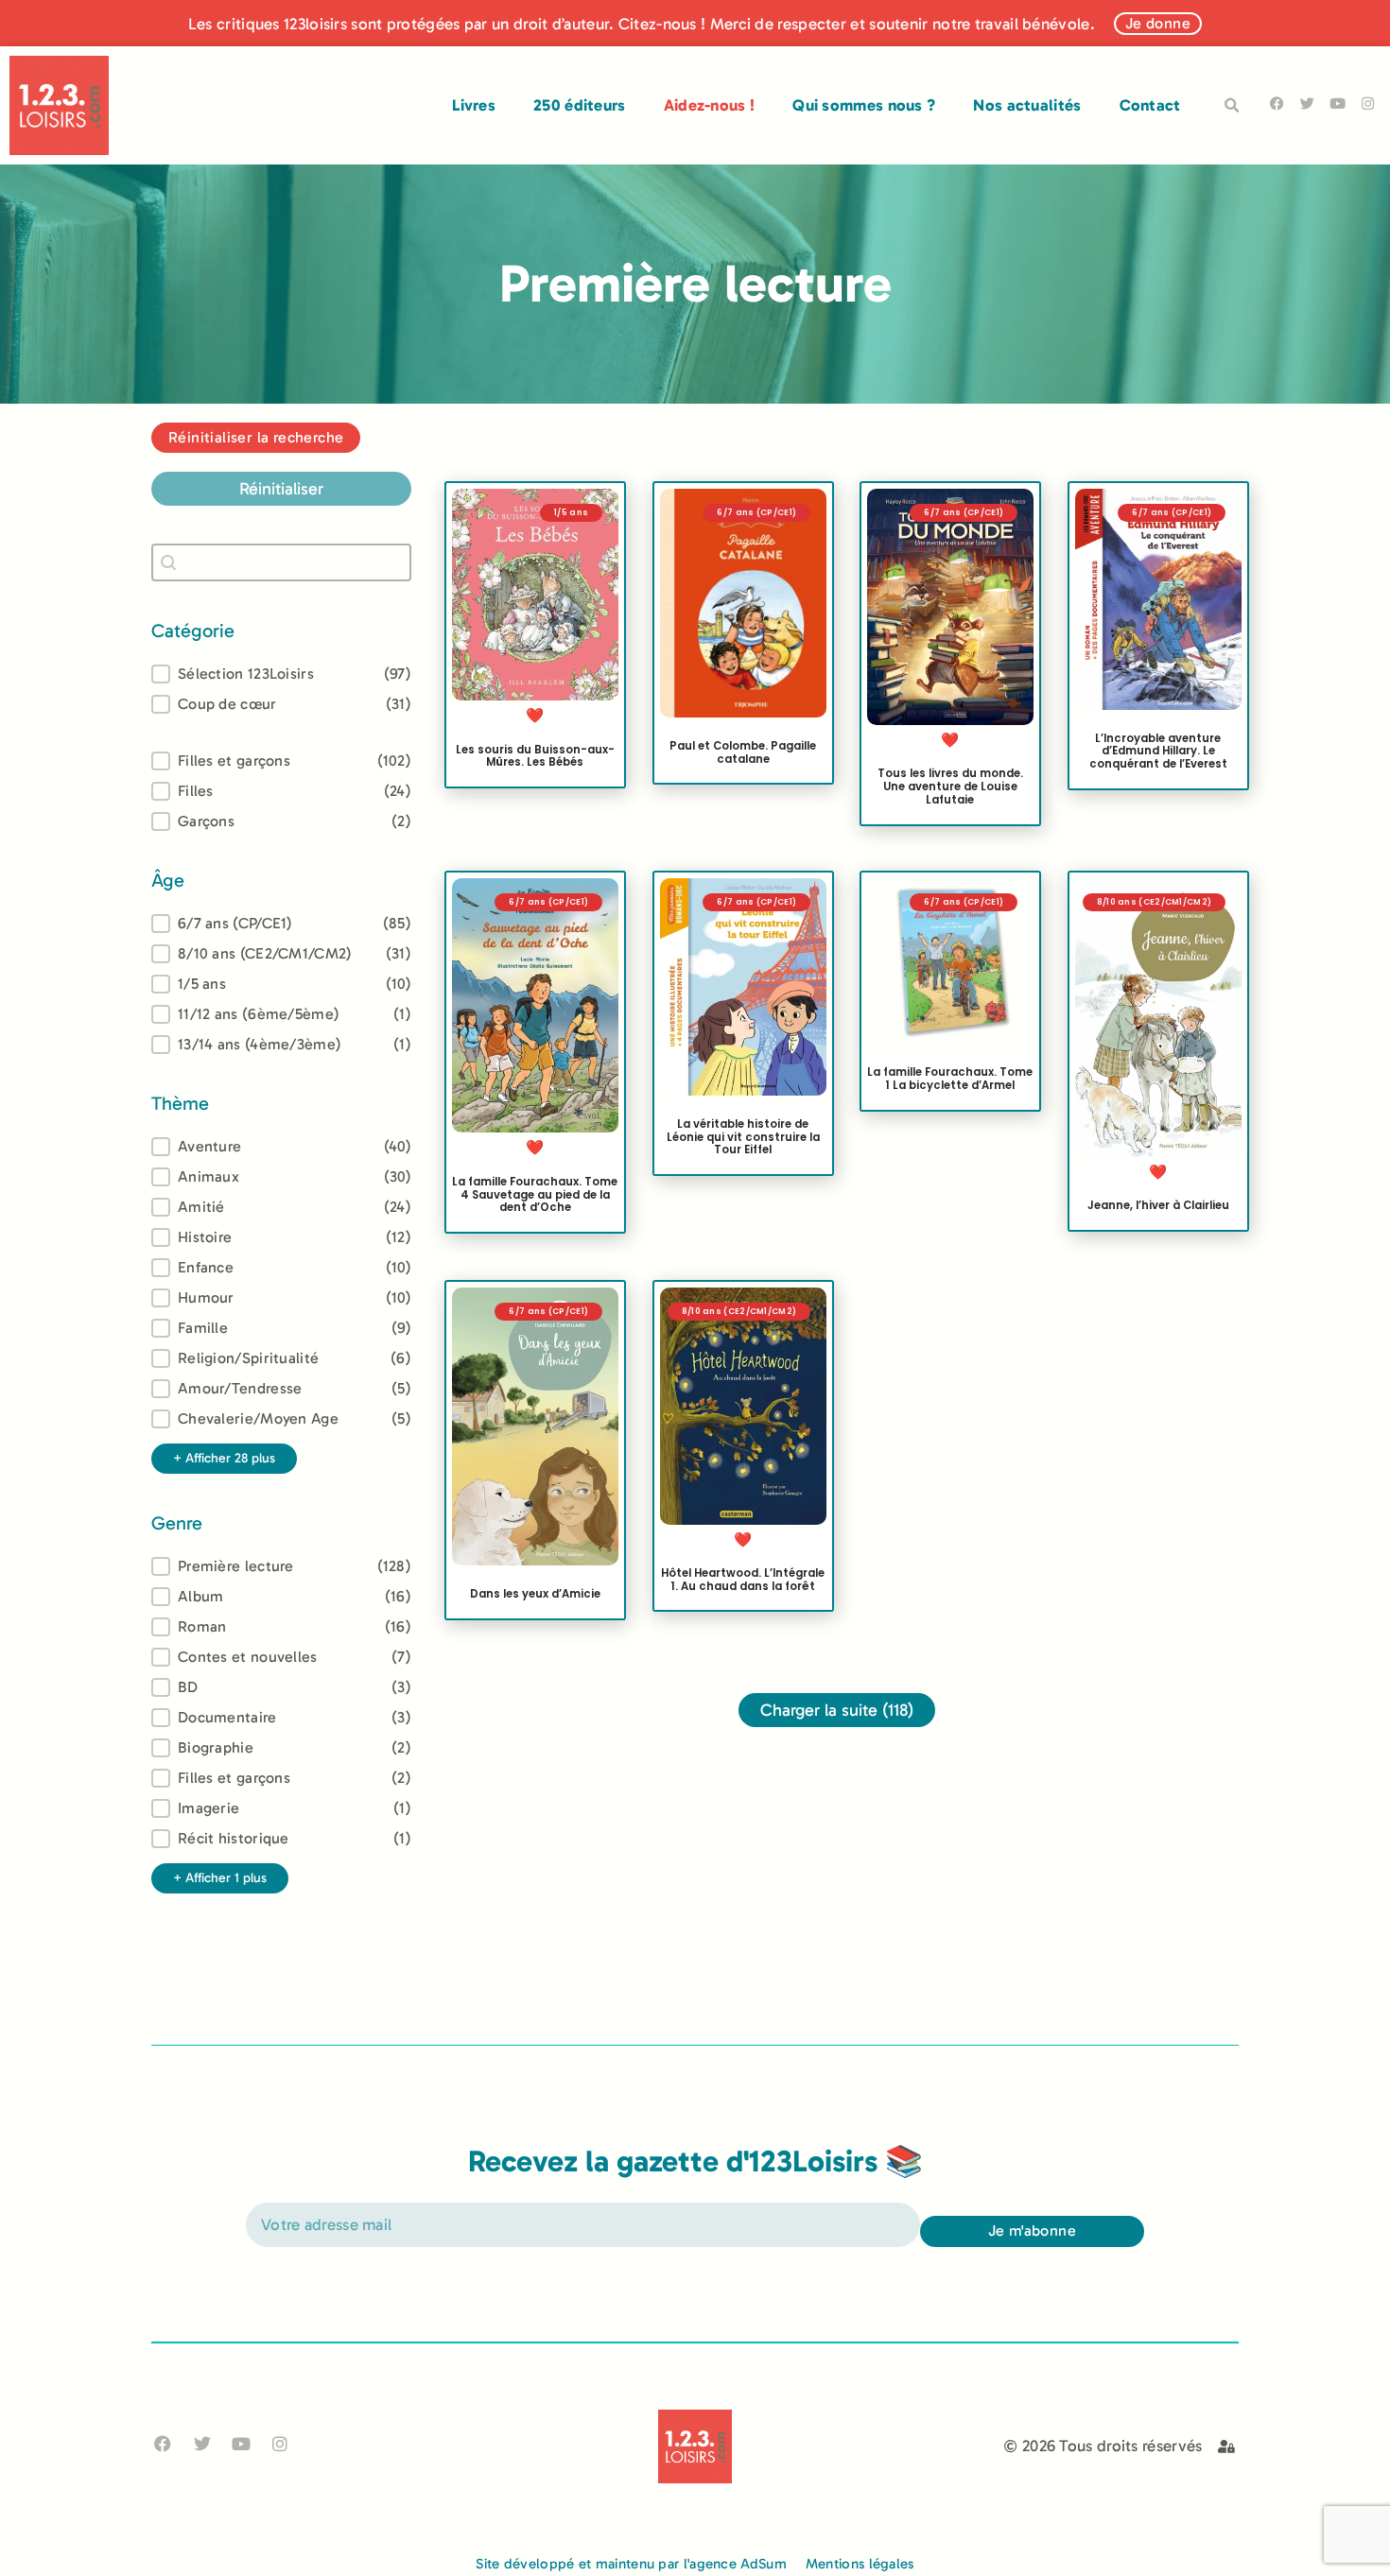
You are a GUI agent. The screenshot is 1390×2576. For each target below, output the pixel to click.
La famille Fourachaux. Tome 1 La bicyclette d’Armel (950, 1080)
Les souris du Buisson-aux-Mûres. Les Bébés (535, 755)
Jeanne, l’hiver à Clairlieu (1157, 1206)
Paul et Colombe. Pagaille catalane (743, 752)
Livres (474, 105)
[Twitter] (1307, 104)
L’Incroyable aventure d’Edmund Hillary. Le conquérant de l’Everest (1157, 751)
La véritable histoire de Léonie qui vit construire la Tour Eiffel (742, 1137)
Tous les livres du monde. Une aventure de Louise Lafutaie (950, 787)
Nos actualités (1027, 105)
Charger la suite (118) (837, 1710)
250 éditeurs (580, 105)
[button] (1232, 106)
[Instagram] (1368, 104)
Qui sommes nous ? (864, 105)
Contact (1150, 105)
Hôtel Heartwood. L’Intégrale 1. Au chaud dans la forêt (743, 1579)
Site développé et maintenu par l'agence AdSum (631, 2564)
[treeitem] (281, 924)
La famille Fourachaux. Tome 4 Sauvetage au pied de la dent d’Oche (535, 1195)
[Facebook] (1277, 104)
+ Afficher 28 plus (224, 1458)
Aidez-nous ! (710, 105)
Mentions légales (860, 2564)
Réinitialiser (281, 489)
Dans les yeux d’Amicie (535, 1594)
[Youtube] (1338, 104)
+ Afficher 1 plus (220, 1878)
